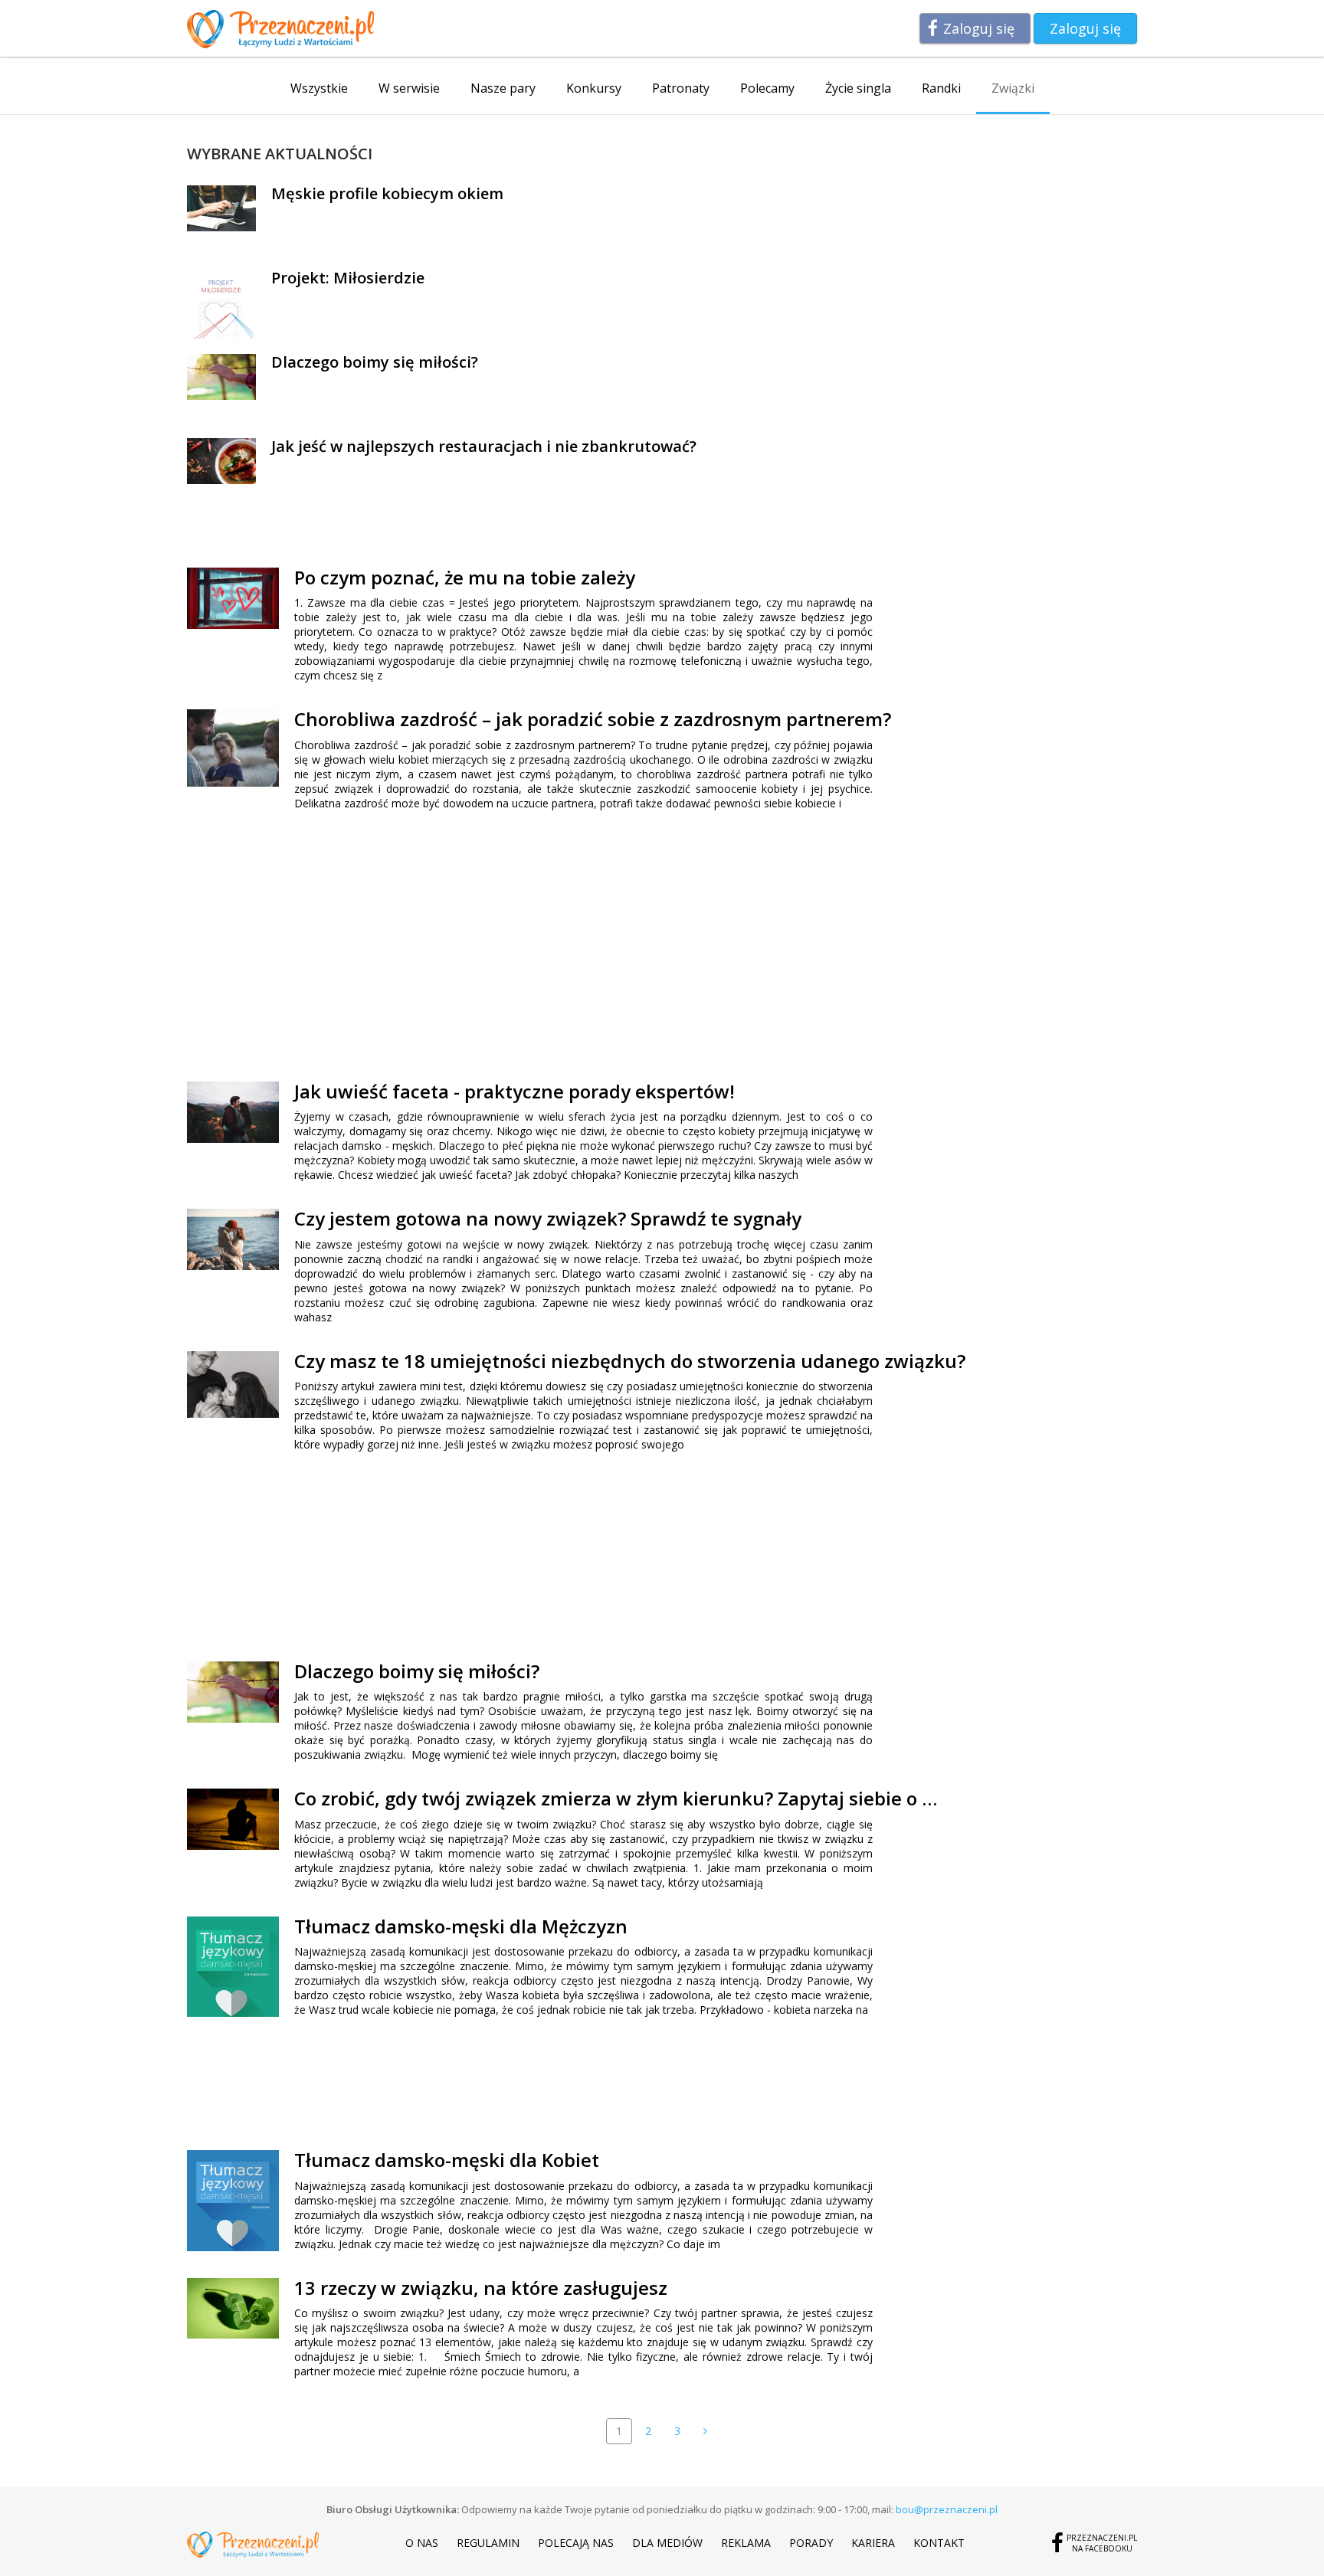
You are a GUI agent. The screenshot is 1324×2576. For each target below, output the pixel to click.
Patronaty (681, 88)
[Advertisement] (423, 944)
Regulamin (488, 2543)
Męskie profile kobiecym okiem (387, 193)
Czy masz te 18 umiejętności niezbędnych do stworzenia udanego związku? (630, 1361)
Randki (941, 88)
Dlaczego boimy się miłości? (375, 362)
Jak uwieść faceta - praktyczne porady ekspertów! (515, 1091)
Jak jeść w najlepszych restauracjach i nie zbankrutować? (484, 446)
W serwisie (409, 88)
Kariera (873, 2543)
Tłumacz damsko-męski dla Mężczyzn (461, 1926)
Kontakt (939, 2543)
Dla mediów (667, 2543)
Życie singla (858, 88)
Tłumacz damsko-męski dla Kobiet (447, 2160)
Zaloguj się (979, 28)
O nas (422, 2543)
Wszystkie (319, 88)
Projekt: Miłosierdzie (348, 278)
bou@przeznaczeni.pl (947, 2509)
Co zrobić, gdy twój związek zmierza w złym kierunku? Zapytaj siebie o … (616, 1798)
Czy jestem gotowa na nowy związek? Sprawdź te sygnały (548, 1218)
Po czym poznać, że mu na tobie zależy (465, 577)
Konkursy (594, 88)
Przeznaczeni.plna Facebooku (1102, 2543)
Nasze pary (503, 88)
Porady (811, 2543)
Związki (1013, 88)
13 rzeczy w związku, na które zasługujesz (481, 2288)
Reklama (746, 2543)
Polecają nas (576, 2543)
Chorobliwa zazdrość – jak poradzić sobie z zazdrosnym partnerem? (593, 719)
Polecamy (767, 88)
